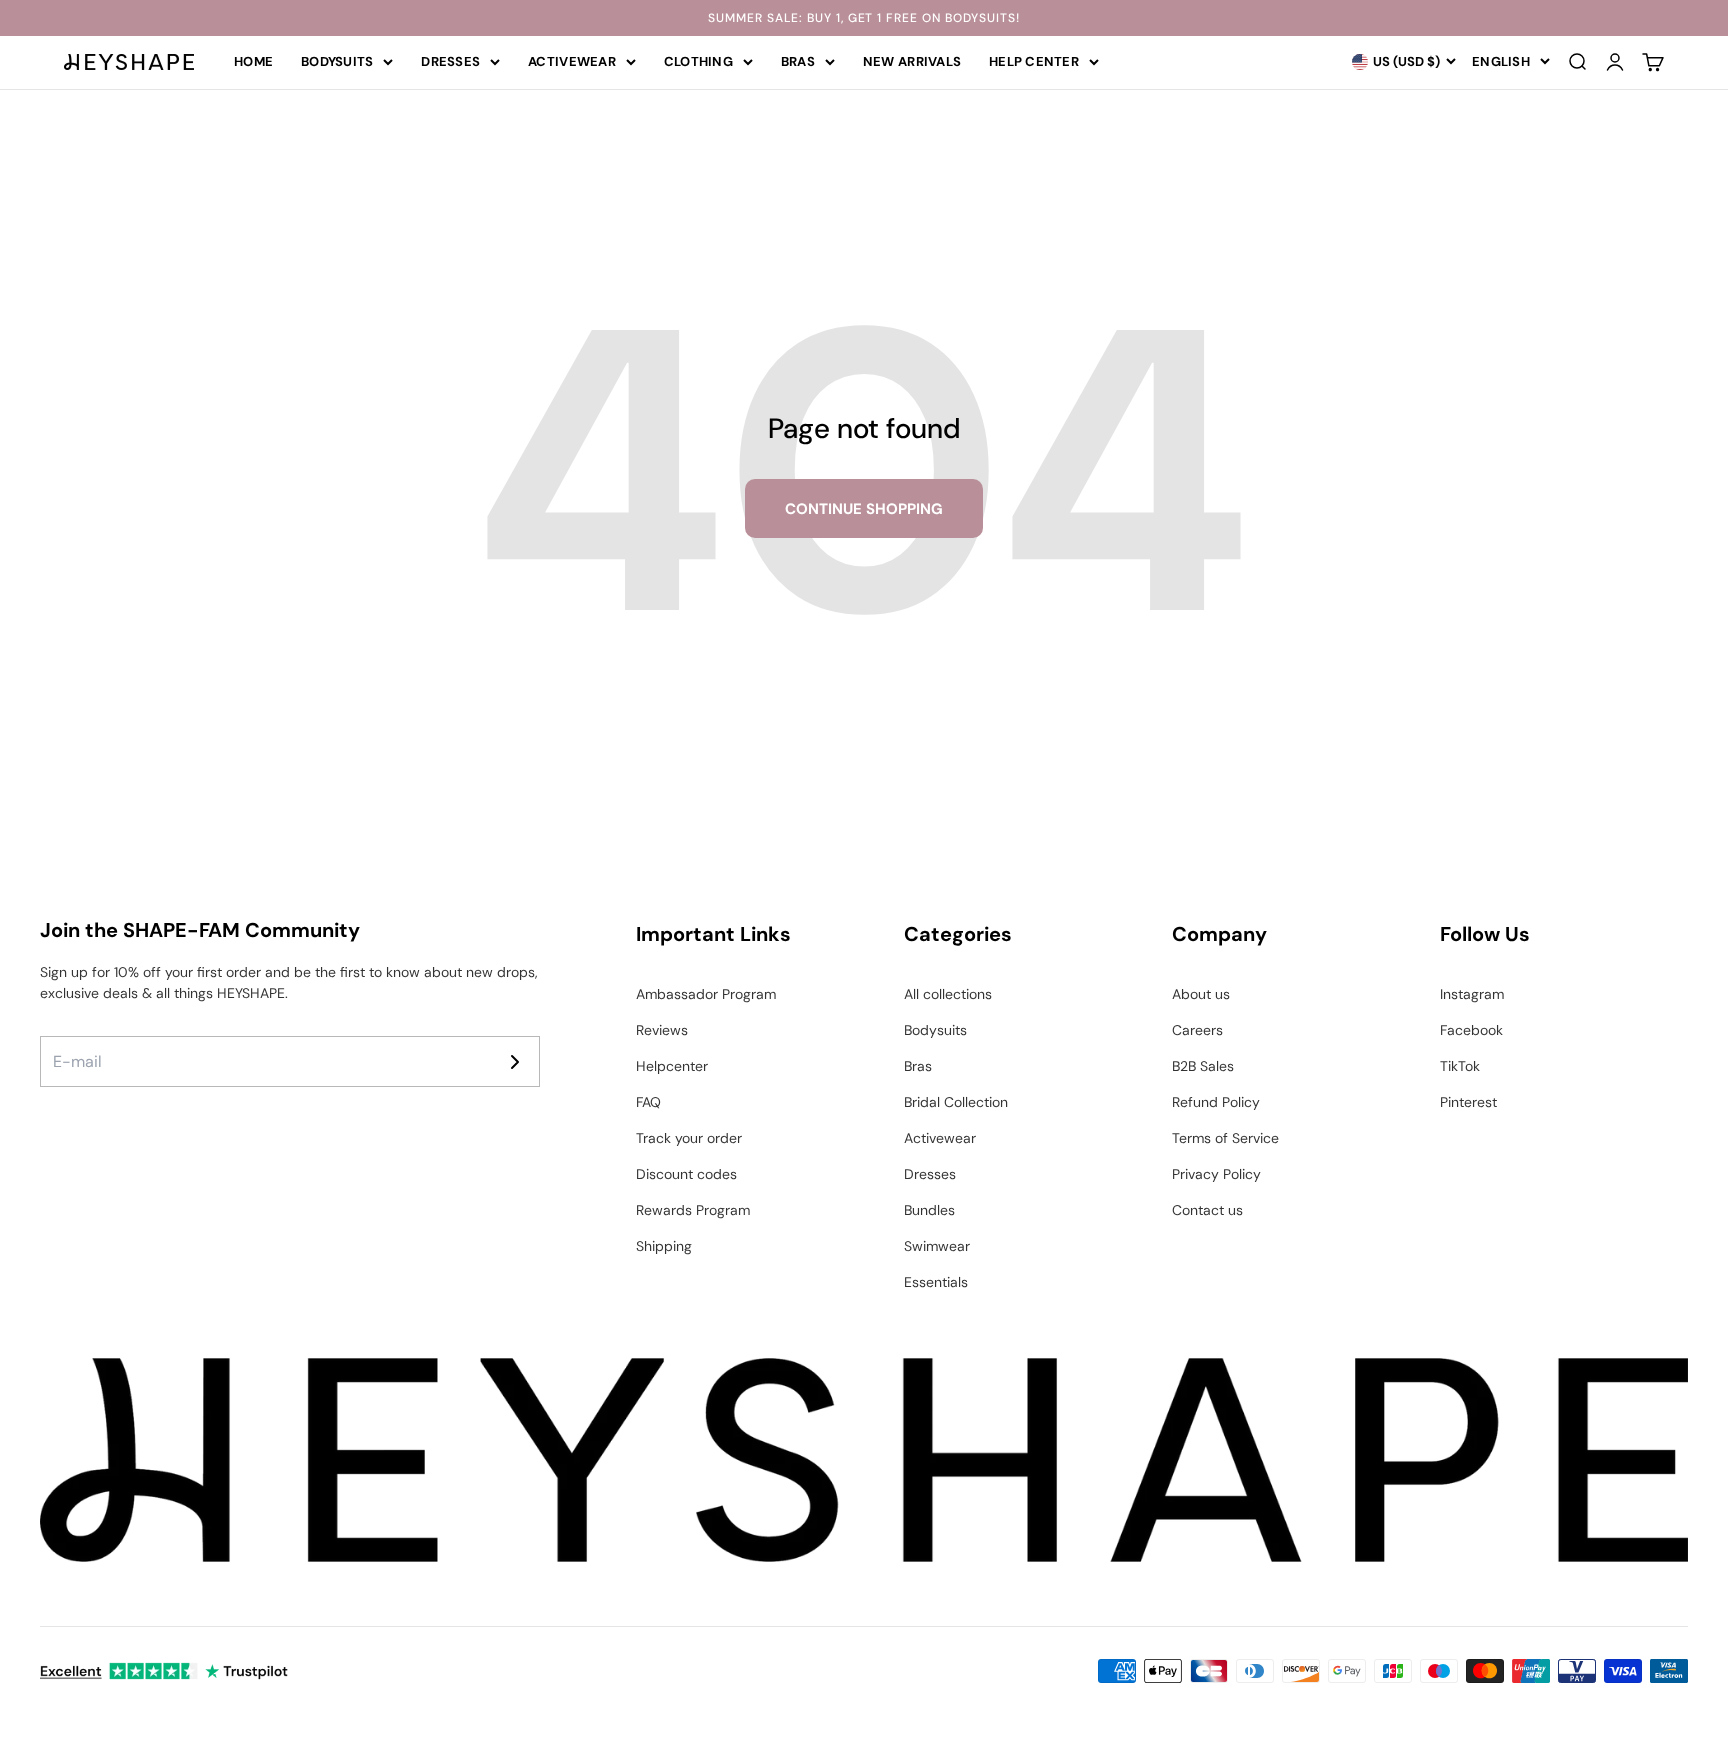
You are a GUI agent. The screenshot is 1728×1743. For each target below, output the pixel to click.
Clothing (698, 61)
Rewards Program (693, 1210)
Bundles (929, 1210)
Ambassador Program (706, 994)
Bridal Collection (956, 1102)
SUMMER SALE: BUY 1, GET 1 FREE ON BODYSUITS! (863, 18)
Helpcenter (672, 1066)
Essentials (936, 1282)
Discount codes (686, 1174)
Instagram (1472, 994)
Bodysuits (337, 61)
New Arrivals (912, 61)
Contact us (1207, 1210)
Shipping (664, 1246)
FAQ (648, 1102)
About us (1201, 994)
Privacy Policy (1216, 1174)
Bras (798, 61)
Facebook (1471, 1030)
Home (253, 61)
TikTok (1460, 1066)
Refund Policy (1216, 1102)
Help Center (1034, 61)
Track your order (689, 1138)
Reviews (662, 1030)
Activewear (572, 61)
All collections (948, 994)
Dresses (450, 61)
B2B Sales (1203, 1066)
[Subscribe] (515, 1062)
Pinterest (1468, 1102)
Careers (1197, 1030)
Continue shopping (864, 509)
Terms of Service (1225, 1138)
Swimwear (937, 1246)
